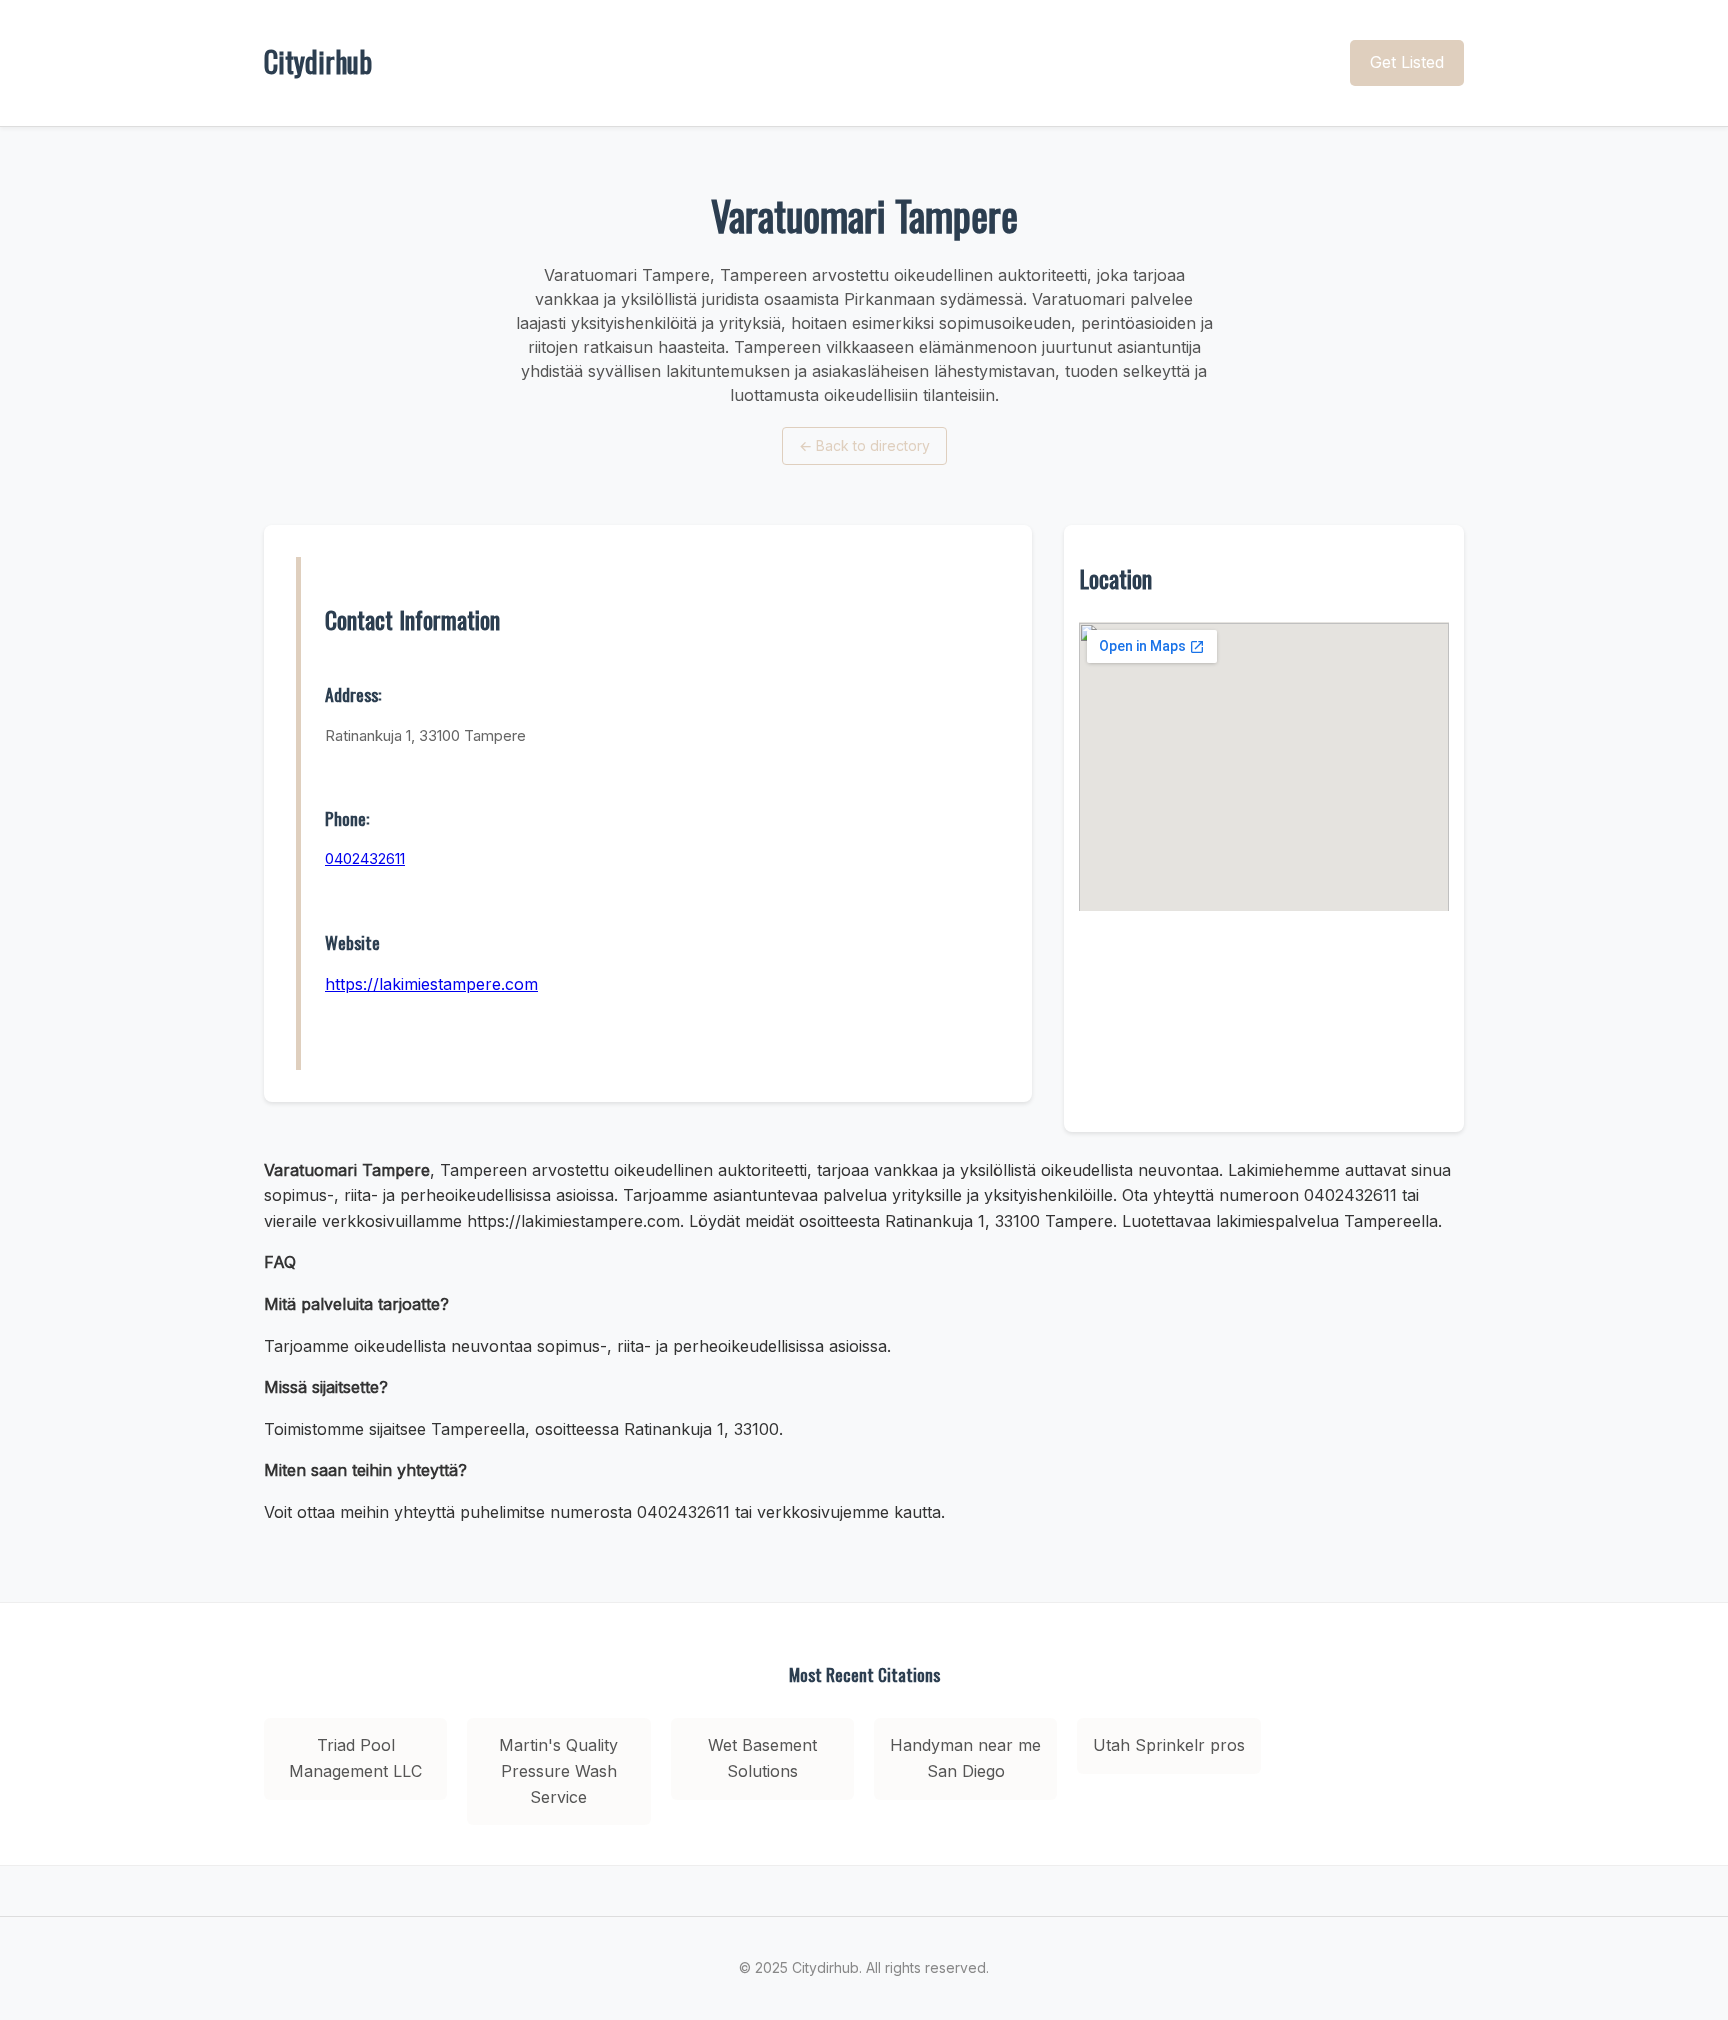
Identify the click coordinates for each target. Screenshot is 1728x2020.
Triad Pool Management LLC (355, 1758)
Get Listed (1407, 62)
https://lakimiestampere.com (431, 984)
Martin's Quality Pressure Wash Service (558, 1770)
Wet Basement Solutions (762, 1758)
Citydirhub (318, 61)
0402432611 (365, 858)
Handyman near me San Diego (965, 1758)
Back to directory (864, 445)
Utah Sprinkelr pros (1169, 1745)
